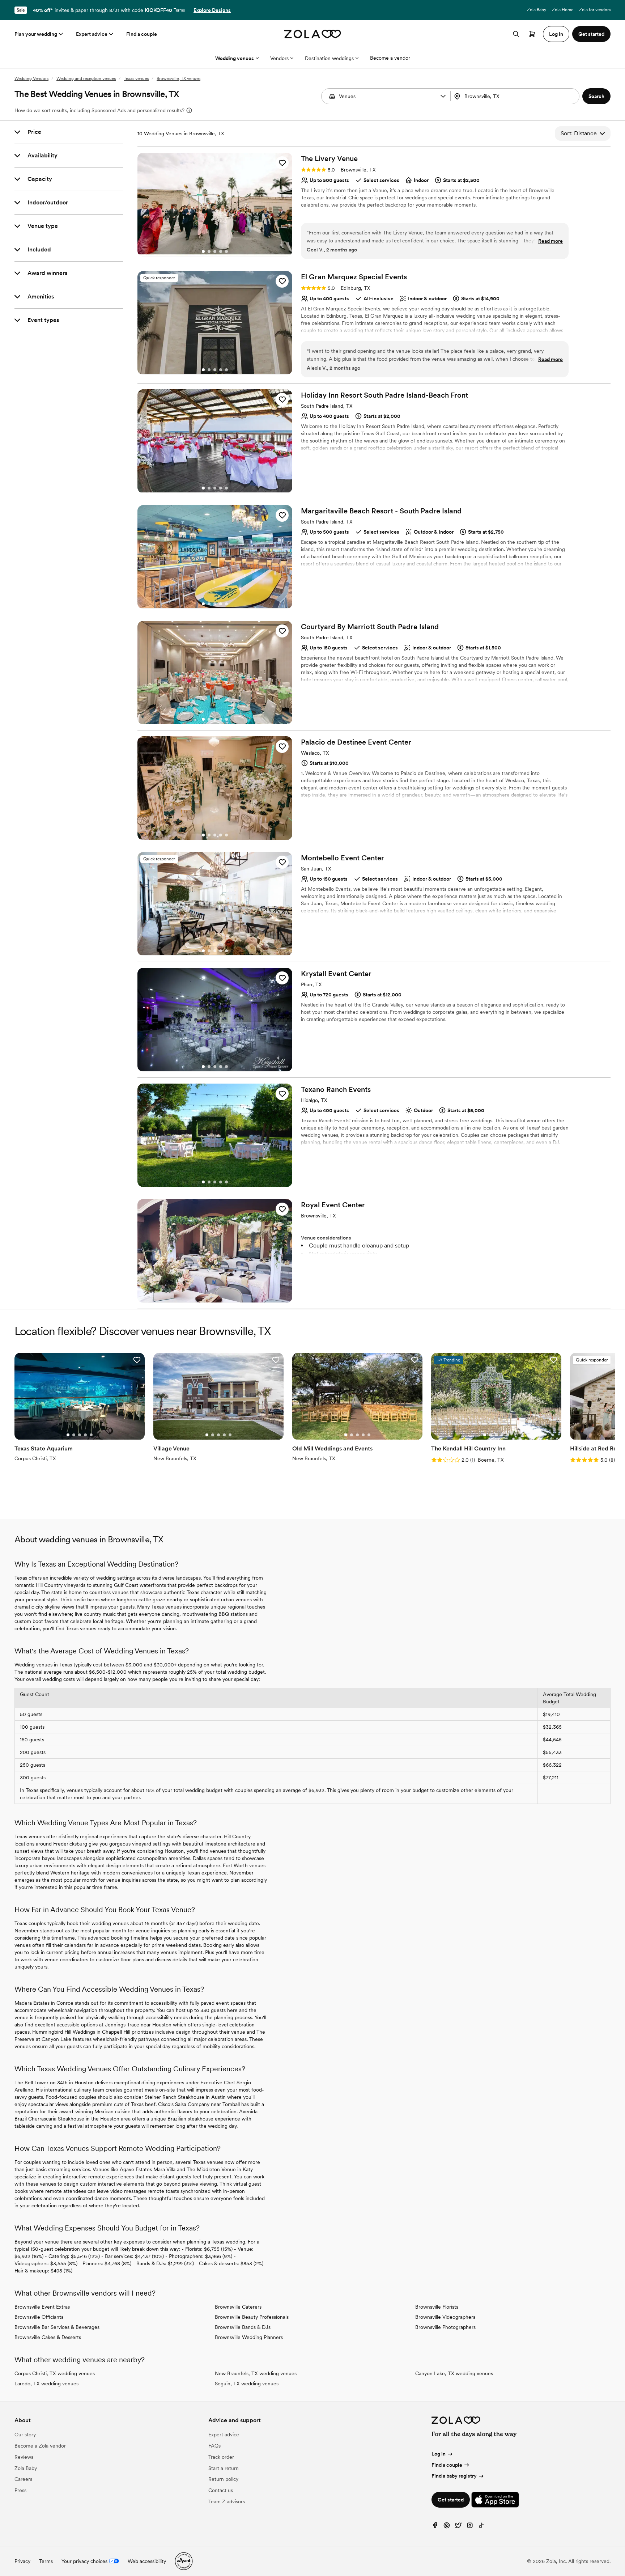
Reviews (24, 2457)
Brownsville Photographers (445, 2327)
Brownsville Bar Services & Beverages (57, 2327)
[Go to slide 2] (209, 251)
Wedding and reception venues (86, 79)
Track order (221, 2457)
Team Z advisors (227, 2501)
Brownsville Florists (437, 2307)
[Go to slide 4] (221, 251)
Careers (23, 2479)
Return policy (223, 2479)
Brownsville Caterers (238, 2307)
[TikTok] (481, 2527)
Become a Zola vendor (40, 2446)
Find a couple (142, 34)
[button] (443, 96)
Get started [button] (591, 34)
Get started (451, 2500)
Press (20, 2490)
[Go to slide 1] (203, 251)
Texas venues (136, 79)
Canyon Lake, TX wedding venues (454, 2373)
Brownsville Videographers (445, 2317)
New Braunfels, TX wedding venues (256, 2373)
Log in (439, 2454)
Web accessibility (147, 2561)
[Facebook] (435, 2527)
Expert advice (92, 34)
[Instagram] (470, 2527)
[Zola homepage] (313, 34)
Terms (179, 10)
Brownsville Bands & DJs (243, 2327)
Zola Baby (537, 10)
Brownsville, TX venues (178, 79)
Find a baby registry (454, 2476)
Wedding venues (235, 58)
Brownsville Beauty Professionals (252, 2317)
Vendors (279, 58)
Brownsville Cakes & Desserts (48, 2337)
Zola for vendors (595, 10)
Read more (550, 241)
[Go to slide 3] (215, 251)
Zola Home (563, 10)
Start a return (224, 2468)
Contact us (221, 2490)
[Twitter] (458, 2527)
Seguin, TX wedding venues (247, 2384)
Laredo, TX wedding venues (46, 2384)
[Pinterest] (447, 2527)
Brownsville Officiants (39, 2317)
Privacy (22, 2561)
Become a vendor (390, 58)
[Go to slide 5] (226, 251)
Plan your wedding (36, 34)
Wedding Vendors (31, 79)
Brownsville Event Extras (42, 2307)
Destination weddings (329, 58)
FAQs (214, 2446)
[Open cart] (532, 34)
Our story (25, 2435)
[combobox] (516, 96)
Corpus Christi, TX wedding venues (55, 2373)
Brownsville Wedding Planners (249, 2337)
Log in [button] (556, 34)
